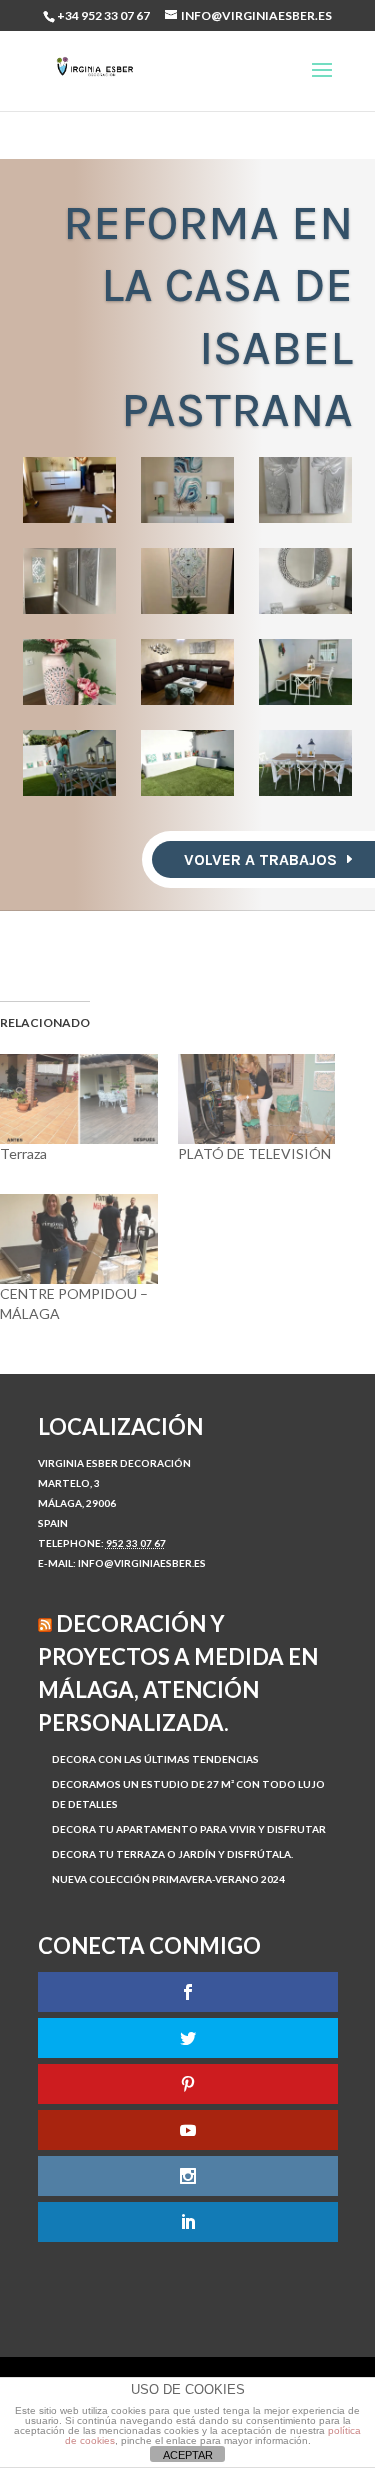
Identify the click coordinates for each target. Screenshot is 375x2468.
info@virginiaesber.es (142, 1563)
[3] (306, 490)
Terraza (23, 1153)
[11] (188, 763)
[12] (306, 763)
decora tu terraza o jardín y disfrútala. (172, 1854)
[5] (188, 581)
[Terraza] (79, 1099)
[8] (188, 672)
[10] (70, 763)
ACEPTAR (188, 2455)
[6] (306, 581)
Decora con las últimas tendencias (155, 1759)
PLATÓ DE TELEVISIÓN (254, 1153)
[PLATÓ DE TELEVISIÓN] (257, 1099)
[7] (70, 672)
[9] (306, 672)
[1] (70, 490)
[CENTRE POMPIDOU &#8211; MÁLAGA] (79, 1239)
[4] (70, 581)
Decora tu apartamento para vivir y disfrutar (189, 1829)
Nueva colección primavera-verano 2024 (168, 1879)
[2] (188, 490)
